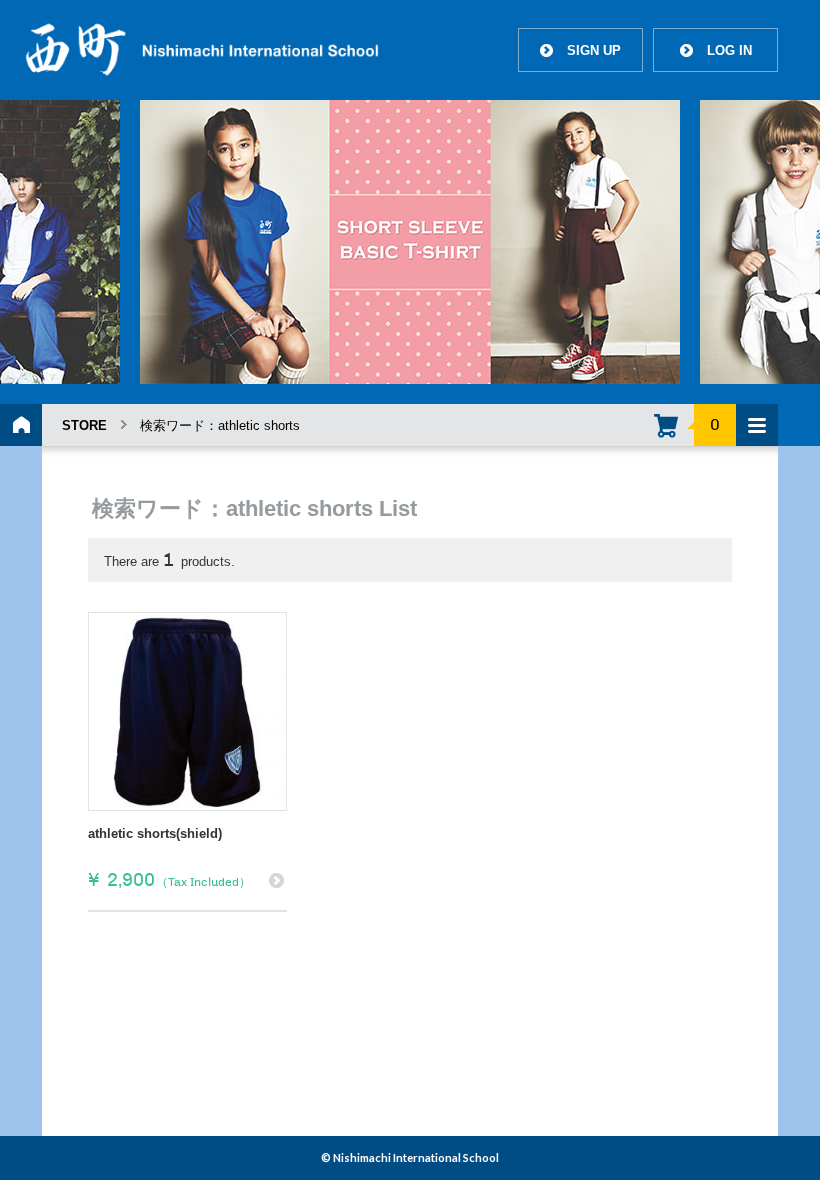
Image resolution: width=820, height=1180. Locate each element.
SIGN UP (580, 50)
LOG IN (716, 50)
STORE (84, 425)
